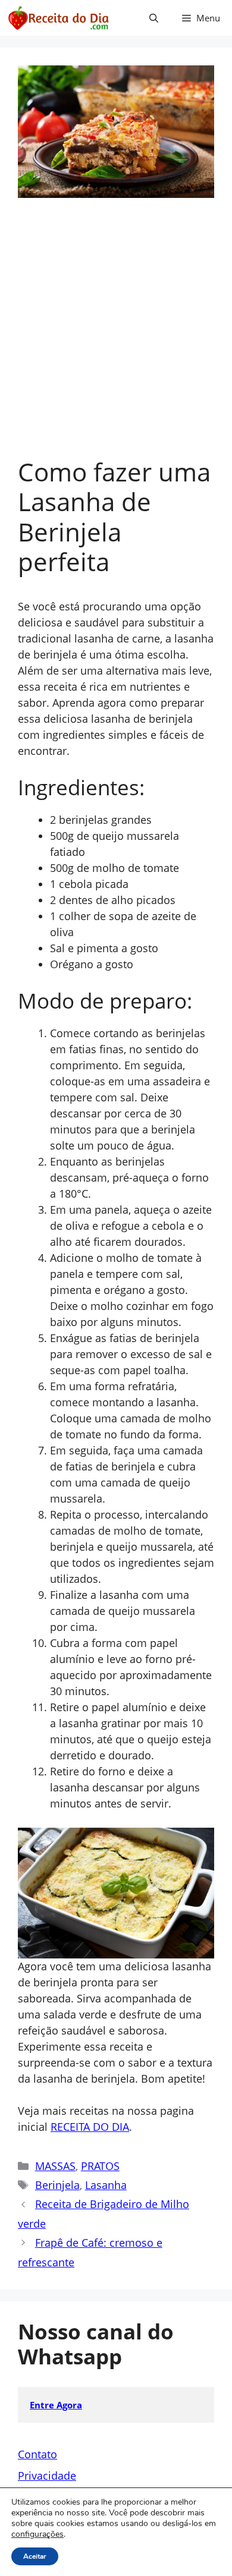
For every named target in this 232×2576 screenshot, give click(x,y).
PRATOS (100, 2166)
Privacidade (47, 2476)
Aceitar (35, 2556)
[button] (154, 18)
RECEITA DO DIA (90, 2127)
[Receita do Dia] (58, 18)
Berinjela (57, 2185)
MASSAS (55, 2166)
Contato (37, 2454)
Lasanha (106, 2185)
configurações (37, 2534)
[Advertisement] (116, 335)
